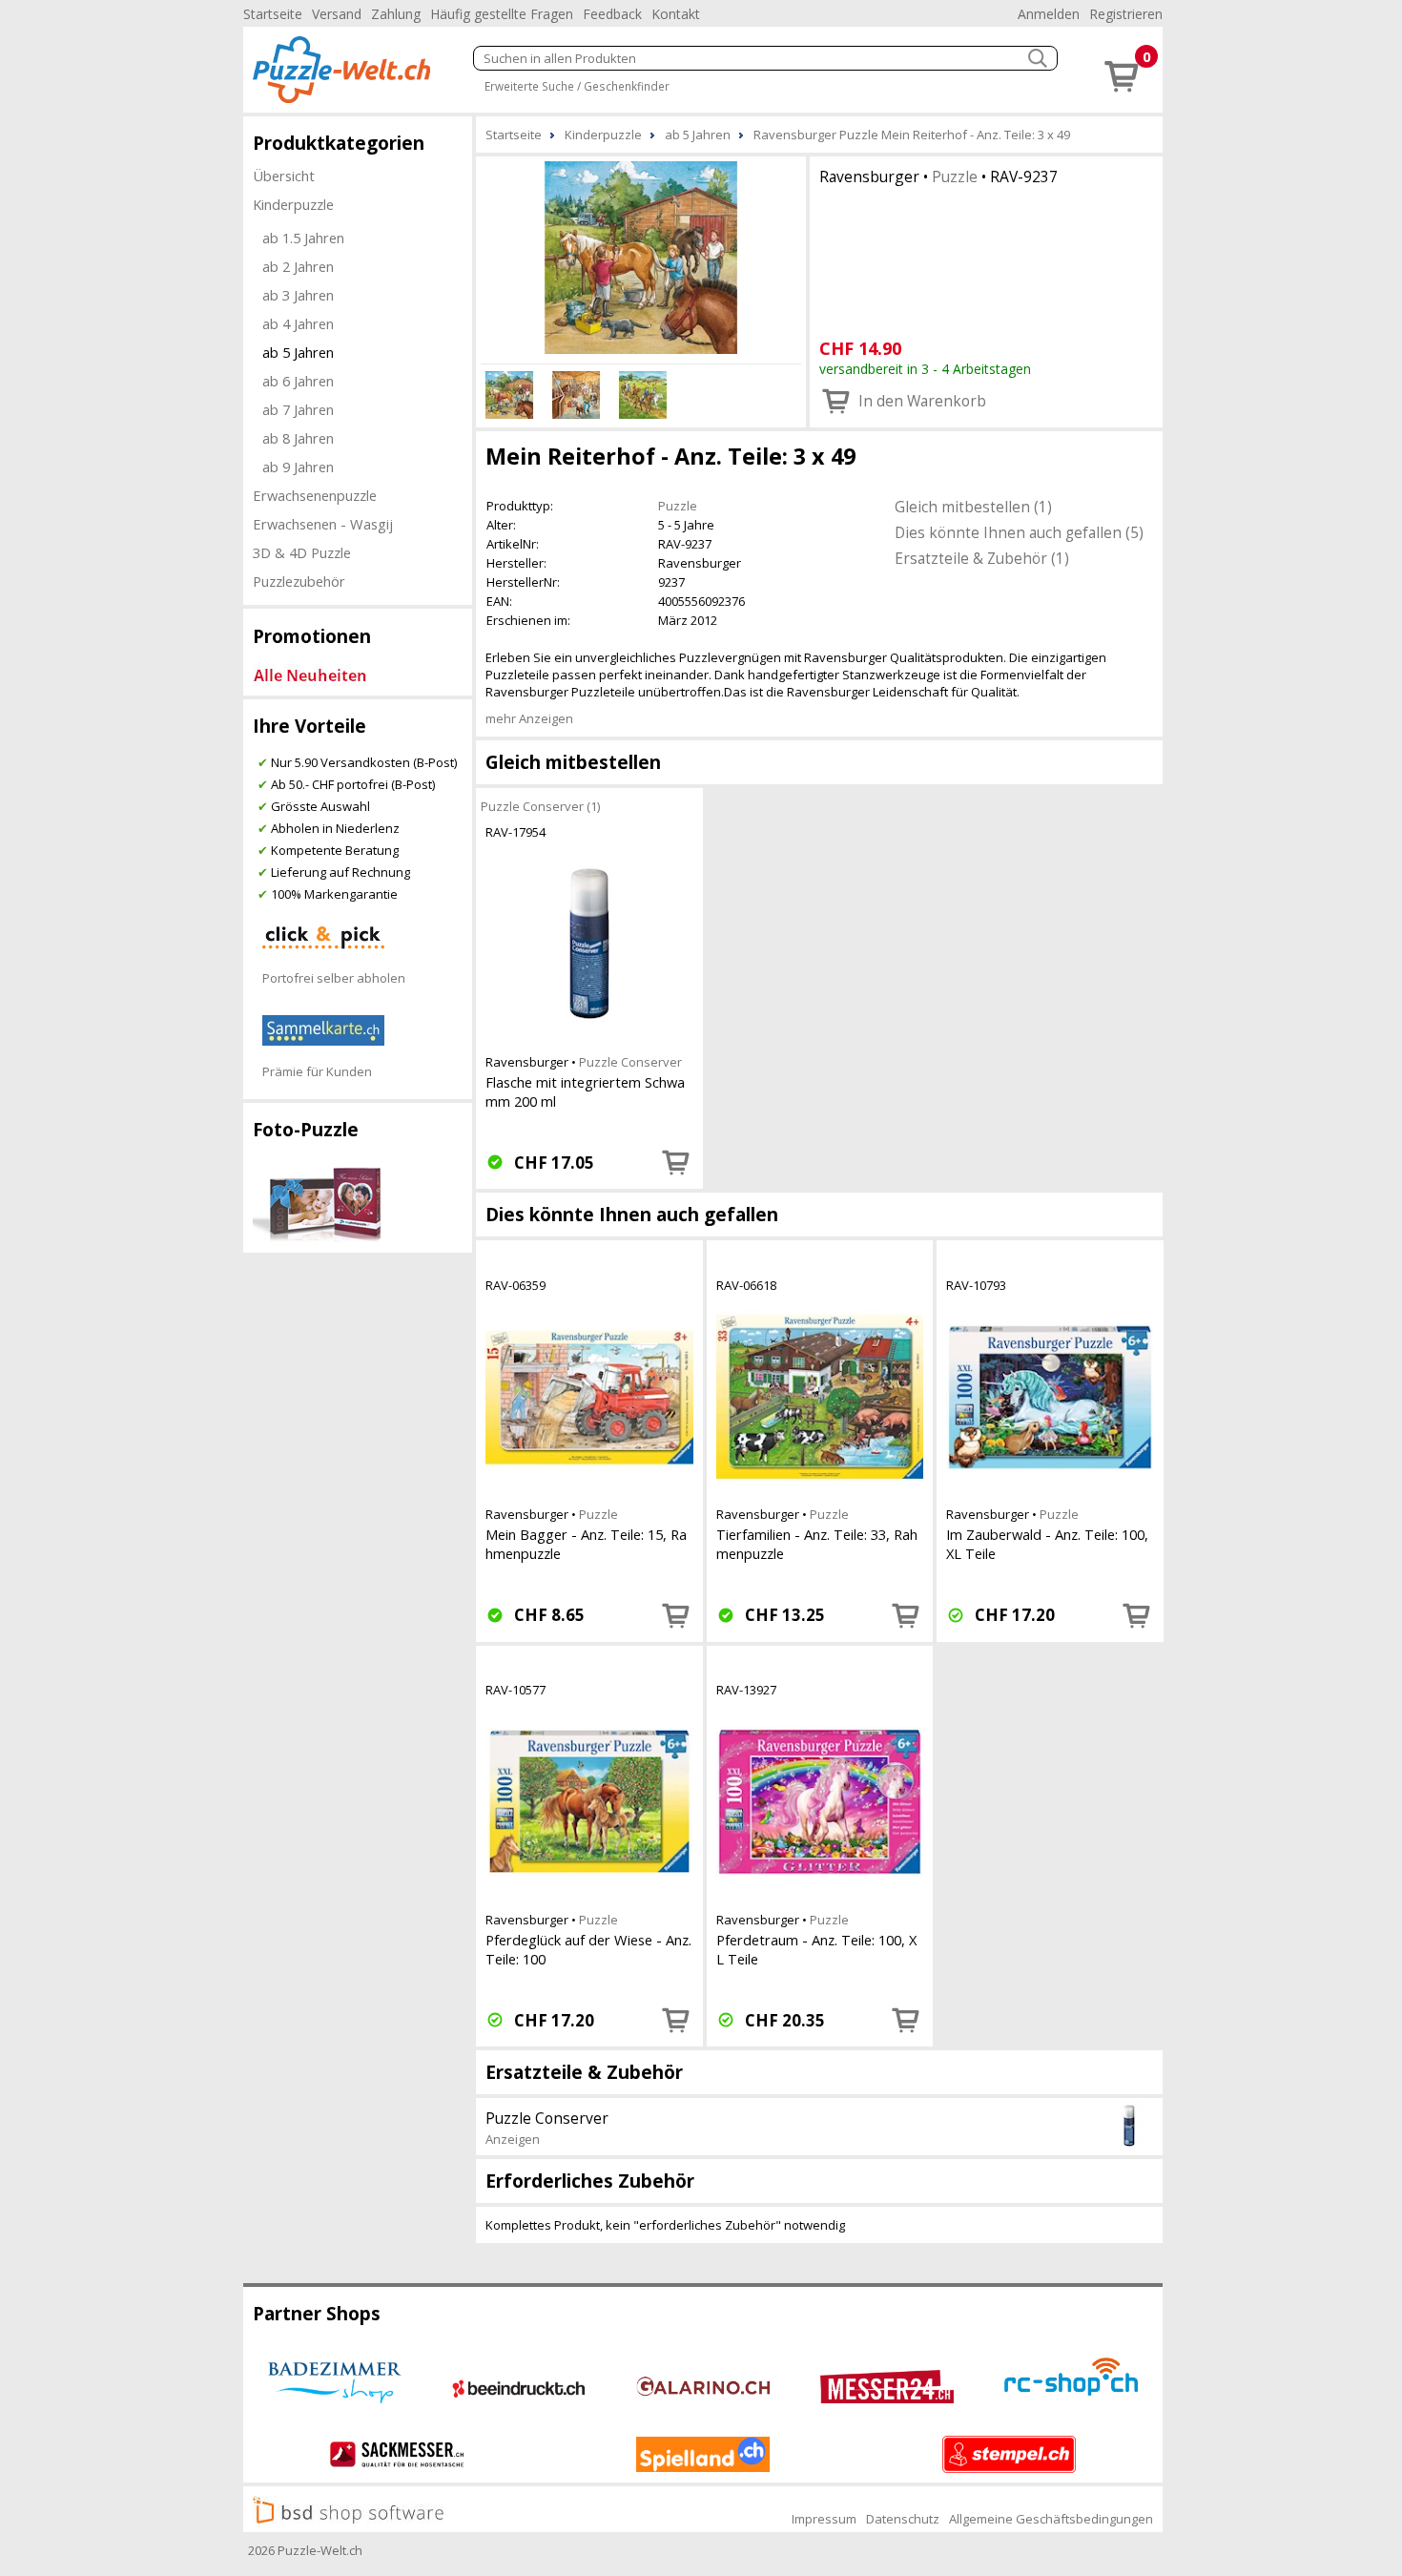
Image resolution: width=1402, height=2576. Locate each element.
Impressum (824, 2519)
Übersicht (284, 176)
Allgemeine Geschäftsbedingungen (1051, 2519)
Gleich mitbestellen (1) (973, 507)
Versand (337, 14)
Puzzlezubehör (299, 581)
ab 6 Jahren (298, 381)
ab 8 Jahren (298, 438)
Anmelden (1049, 14)
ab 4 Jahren (298, 323)
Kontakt (676, 14)
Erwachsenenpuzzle (315, 495)
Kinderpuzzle (293, 204)
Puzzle (955, 177)
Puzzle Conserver (630, 1062)
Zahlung (396, 14)
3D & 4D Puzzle (302, 552)
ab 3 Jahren (298, 295)
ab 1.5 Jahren (303, 238)
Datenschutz (903, 2519)
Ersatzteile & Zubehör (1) (982, 558)
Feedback (612, 14)
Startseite (273, 14)
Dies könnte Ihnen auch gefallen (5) (1019, 532)
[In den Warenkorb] (676, 1162)
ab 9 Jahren (298, 467)
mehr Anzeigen (529, 718)
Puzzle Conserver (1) (540, 806)
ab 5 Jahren (298, 352)
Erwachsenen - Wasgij (323, 524)
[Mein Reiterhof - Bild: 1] (641, 258)
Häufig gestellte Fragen (502, 14)
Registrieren (1126, 14)
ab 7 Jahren (298, 409)
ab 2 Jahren (298, 266)
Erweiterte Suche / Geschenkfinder (577, 86)
